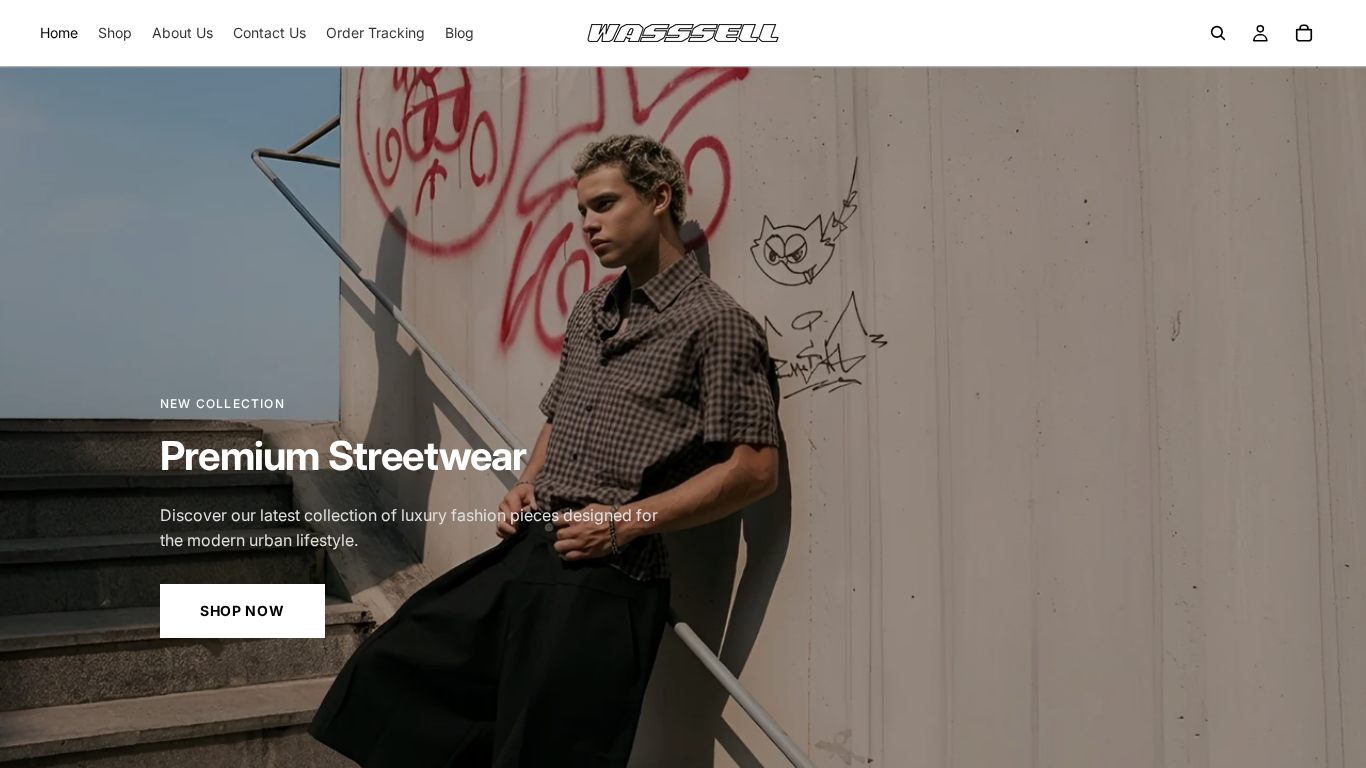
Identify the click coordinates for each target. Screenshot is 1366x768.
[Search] (1218, 33)
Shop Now (242, 610)
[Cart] (1304, 33)
